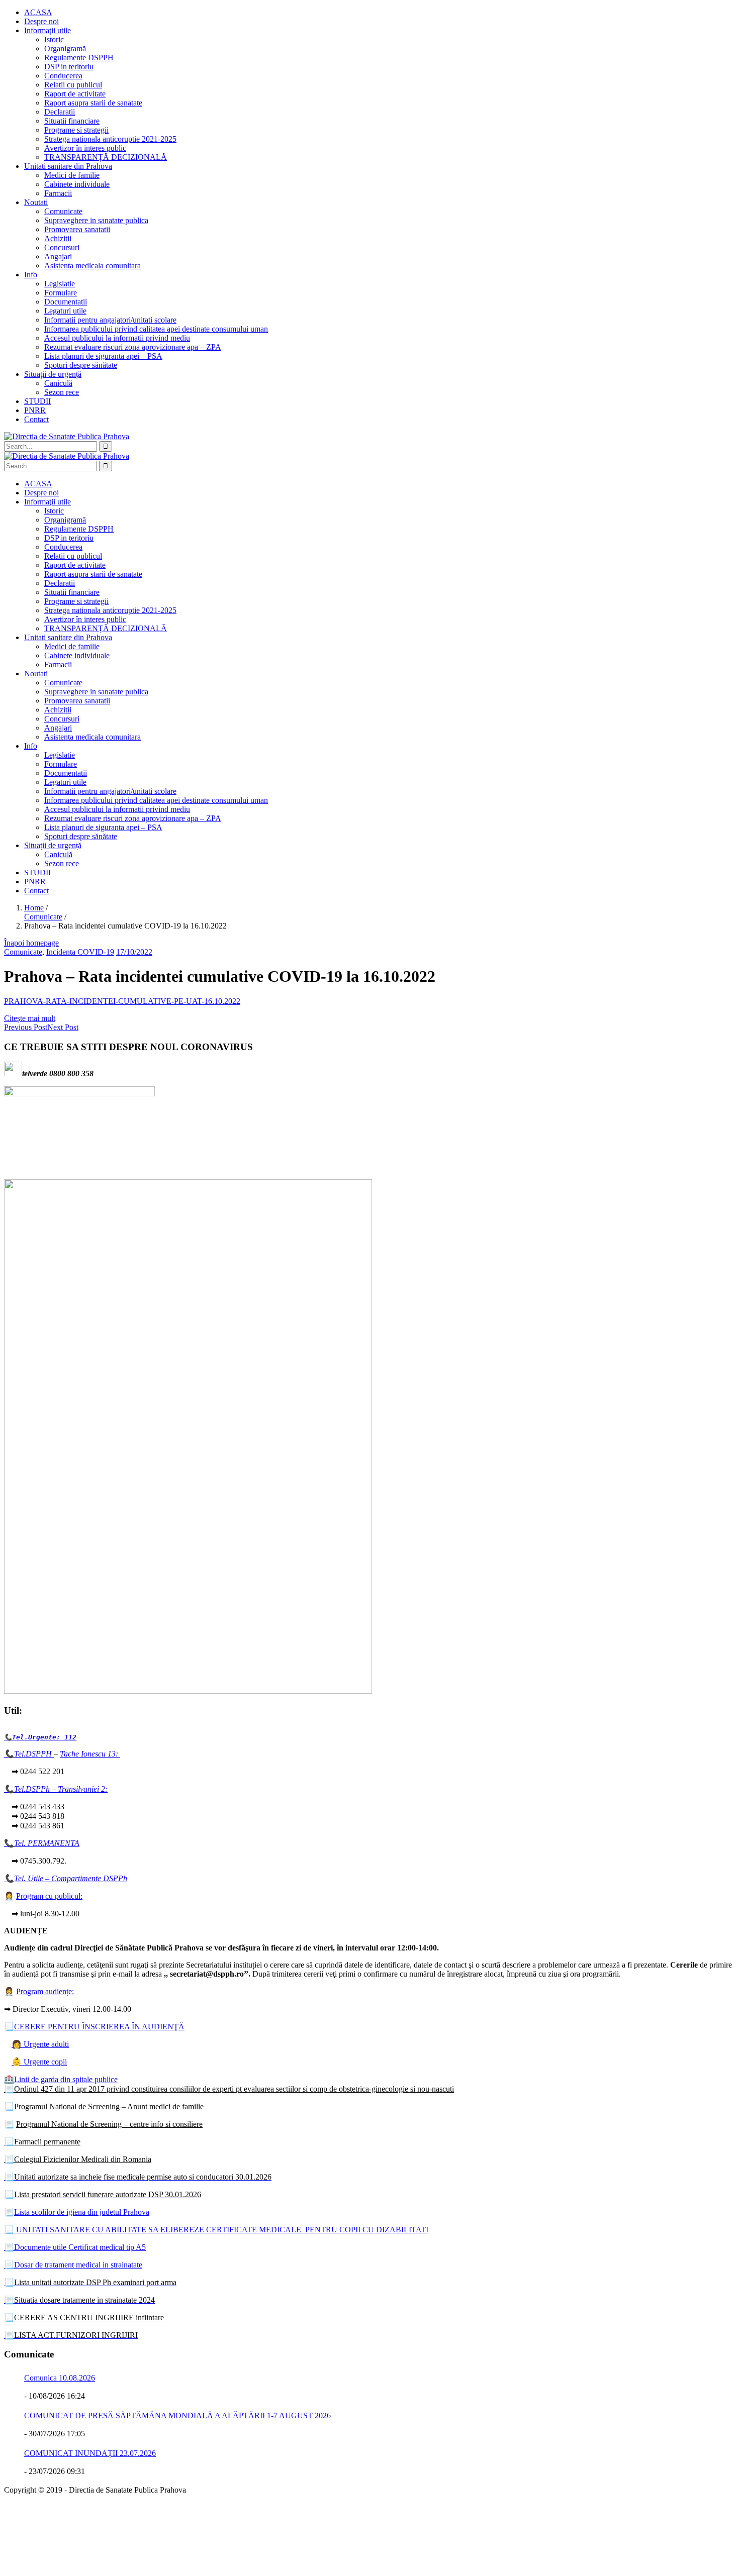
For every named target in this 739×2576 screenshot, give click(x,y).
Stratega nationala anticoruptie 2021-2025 (110, 139)
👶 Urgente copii (39, 2062)
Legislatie (60, 284)
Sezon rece (62, 392)
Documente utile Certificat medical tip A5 (75, 2247)
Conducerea (63, 76)
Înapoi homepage (31, 943)
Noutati (36, 202)
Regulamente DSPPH (79, 58)
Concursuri (62, 247)
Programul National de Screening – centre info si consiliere (109, 2124)
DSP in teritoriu (69, 67)
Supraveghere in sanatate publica (96, 220)
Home (34, 908)
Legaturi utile (65, 311)
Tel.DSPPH (34, 1754)
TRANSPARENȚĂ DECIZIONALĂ (106, 157)
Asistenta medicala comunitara (93, 266)
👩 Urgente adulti (40, 2044)
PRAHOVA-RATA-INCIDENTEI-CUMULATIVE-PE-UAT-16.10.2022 (122, 1001)
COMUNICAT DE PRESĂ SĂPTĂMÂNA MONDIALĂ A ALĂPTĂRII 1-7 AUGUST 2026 (177, 2415)
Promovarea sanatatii (77, 229)
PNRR (35, 410)
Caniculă (58, 383)
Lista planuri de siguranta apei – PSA (103, 356)
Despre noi (41, 21)
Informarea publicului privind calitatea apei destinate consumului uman (156, 329)
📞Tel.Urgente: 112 (40, 1737)
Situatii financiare (72, 121)
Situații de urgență (53, 374)
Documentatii (66, 302)
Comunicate (63, 211)
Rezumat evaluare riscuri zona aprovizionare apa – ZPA (133, 347)
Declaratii (60, 112)
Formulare (61, 293)
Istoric (54, 39)
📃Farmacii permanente (42, 2142)
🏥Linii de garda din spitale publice (61, 2079)
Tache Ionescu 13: (90, 1754)
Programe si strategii (76, 130)
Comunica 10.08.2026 (60, 2378)
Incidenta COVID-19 (80, 952)
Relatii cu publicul (73, 85)
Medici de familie (72, 175)
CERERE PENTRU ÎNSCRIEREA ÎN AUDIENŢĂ (99, 2027)
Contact (36, 419)
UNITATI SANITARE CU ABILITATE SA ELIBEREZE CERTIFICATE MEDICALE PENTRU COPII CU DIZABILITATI (222, 2230)
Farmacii (58, 193)
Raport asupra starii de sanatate (93, 103)
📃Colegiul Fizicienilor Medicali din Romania (78, 2159)
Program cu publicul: (49, 1896)
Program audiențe (44, 1991)
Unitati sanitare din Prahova (68, 166)
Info (31, 275)
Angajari (58, 256)
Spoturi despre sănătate (81, 365)
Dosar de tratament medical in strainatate (73, 2265)
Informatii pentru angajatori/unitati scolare (110, 320)
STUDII (37, 401)
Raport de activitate (75, 94)
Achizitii (58, 238)
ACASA (38, 12)
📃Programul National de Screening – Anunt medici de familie (104, 2106)
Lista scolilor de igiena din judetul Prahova (82, 2212)
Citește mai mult (30, 1018)
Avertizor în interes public (85, 148)
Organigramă (65, 48)
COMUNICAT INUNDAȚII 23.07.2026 (90, 2453)
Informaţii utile (48, 30)
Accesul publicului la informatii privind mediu (117, 338)
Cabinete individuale (77, 184)
